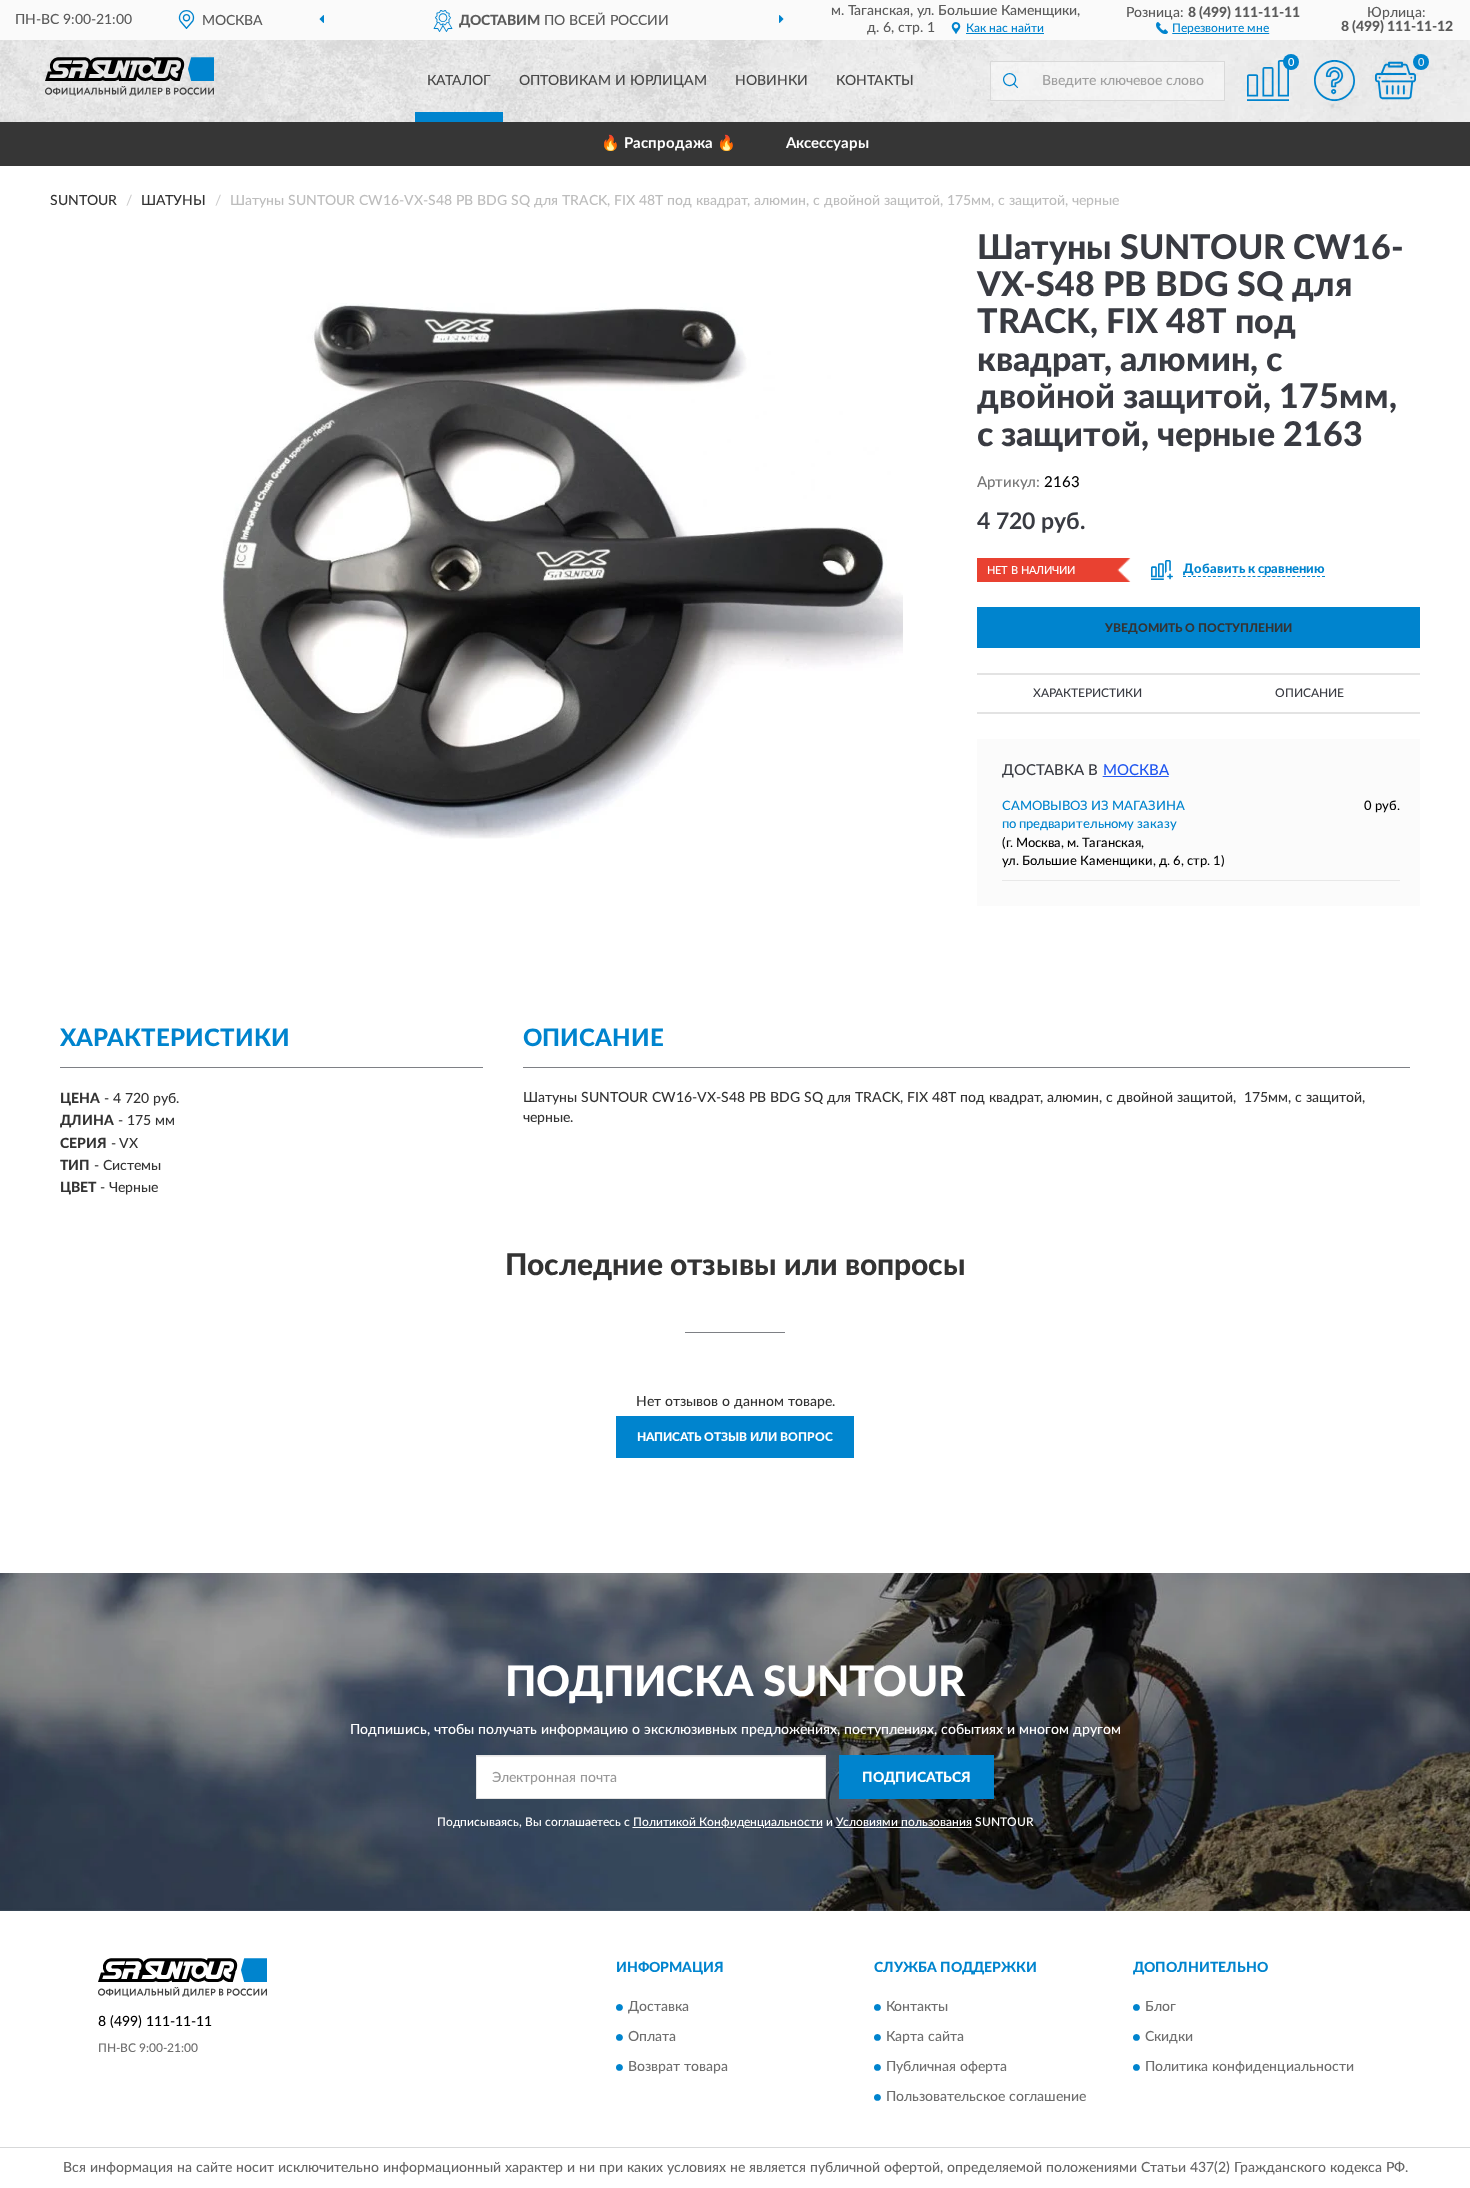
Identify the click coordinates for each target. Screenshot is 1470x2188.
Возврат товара (678, 2067)
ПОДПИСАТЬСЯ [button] (916, 1778)
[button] (1212, 27)
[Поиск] (1010, 81)
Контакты (875, 81)
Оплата (652, 2037)
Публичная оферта (946, 2067)
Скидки (1169, 2037)
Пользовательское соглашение (986, 2097)
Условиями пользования (904, 1822)
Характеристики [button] (1087, 693)
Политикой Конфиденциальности (728, 1822)
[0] (1395, 80)
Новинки (771, 81)
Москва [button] (1136, 770)
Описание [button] (1309, 693)
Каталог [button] (459, 81)
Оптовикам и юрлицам (613, 81)
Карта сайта (925, 2037)
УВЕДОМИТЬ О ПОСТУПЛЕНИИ (1198, 628)
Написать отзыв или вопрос (735, 1437)
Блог (1160, 2007)
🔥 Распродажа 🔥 (668, 143)
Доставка (658, 2007)
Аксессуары (827, 143)
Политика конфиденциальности (1249, 2067)
